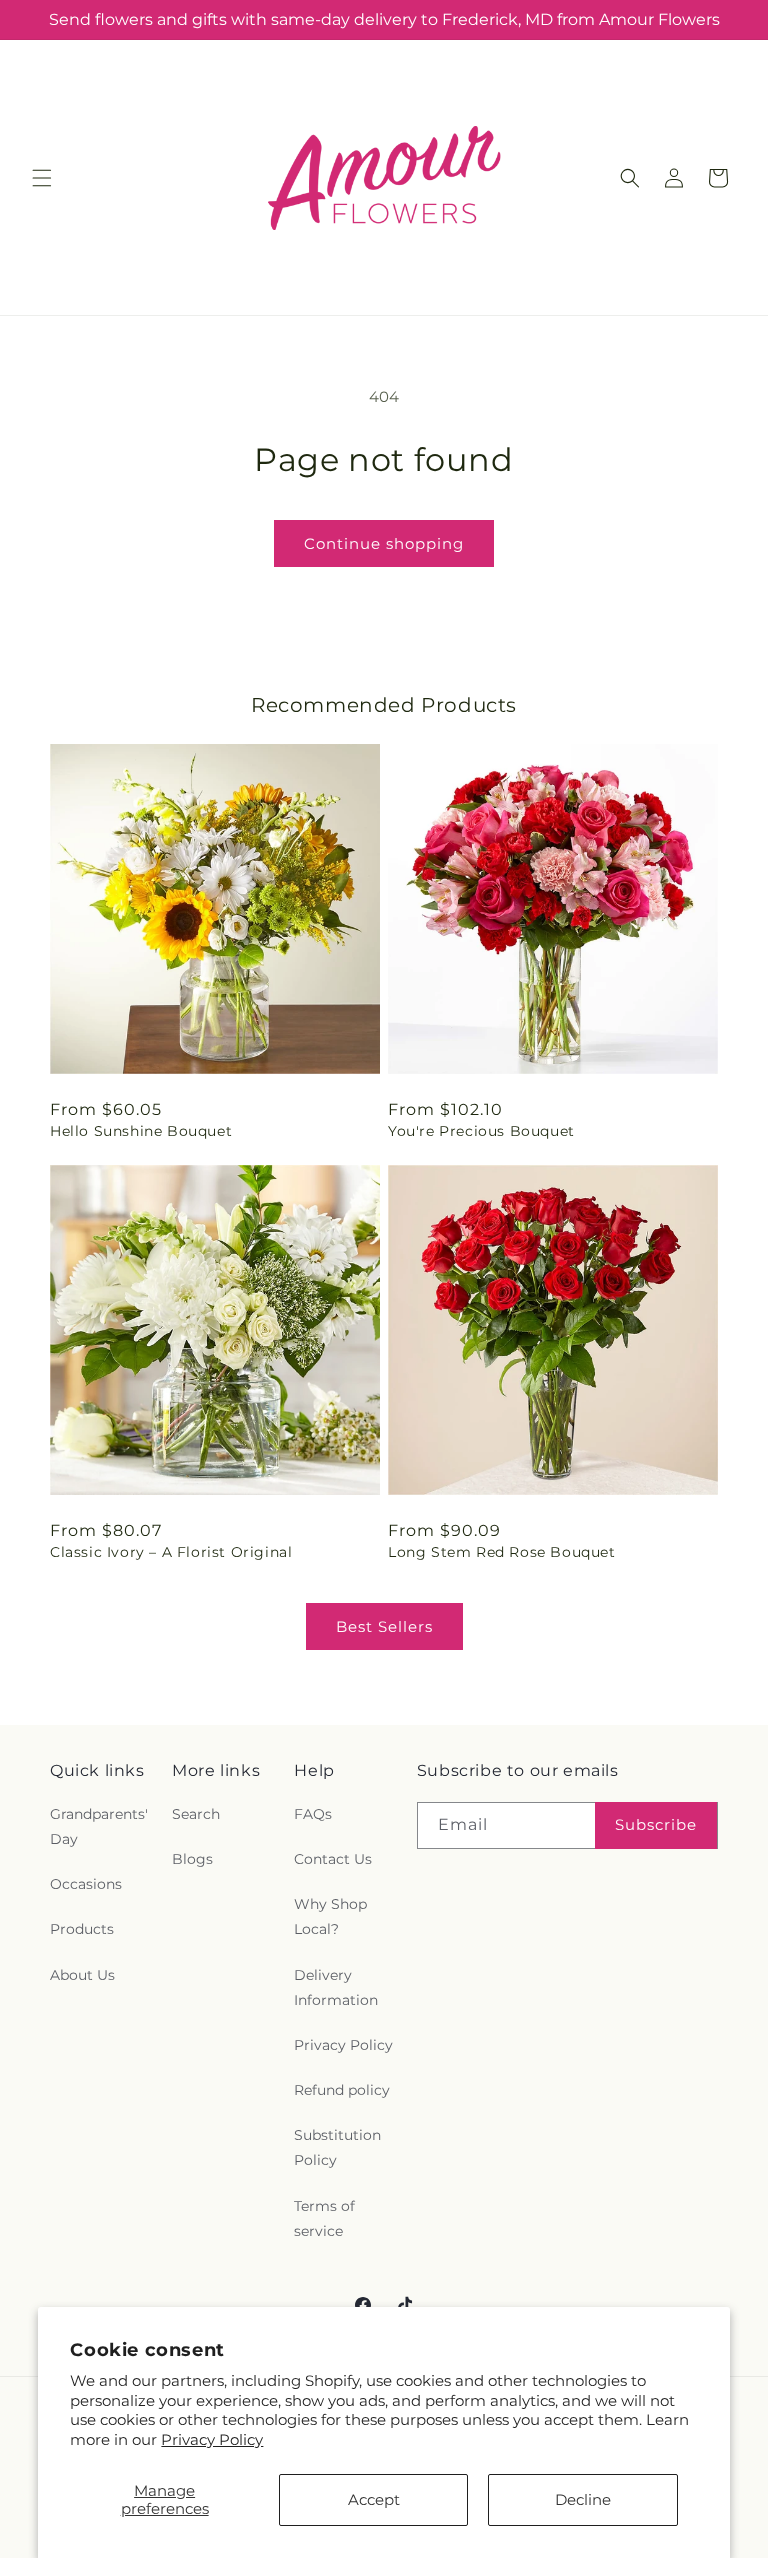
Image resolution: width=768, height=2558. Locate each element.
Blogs (192, 1859)
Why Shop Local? (330, 1916)
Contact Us (333, 1859)
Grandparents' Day (99, 1826)
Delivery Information (336, 1987)
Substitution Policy (337, 2147)
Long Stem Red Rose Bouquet (502, 1552)
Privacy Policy (212, 2439)
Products (82, 1929)
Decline (583, 2499)
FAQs (313, 1814)
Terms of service (324, 2218)
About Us (82, 1975)
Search (196, 1814)
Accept (374, 2499)
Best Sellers (384, 1626)
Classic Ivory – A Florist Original (171, 1552)
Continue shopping (384, 543)
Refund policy (342, 2090)
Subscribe (656, 1824)
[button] (42, 178)
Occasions (86, 1884)
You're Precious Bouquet (481, 1131)
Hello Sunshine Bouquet (141, 1131)
